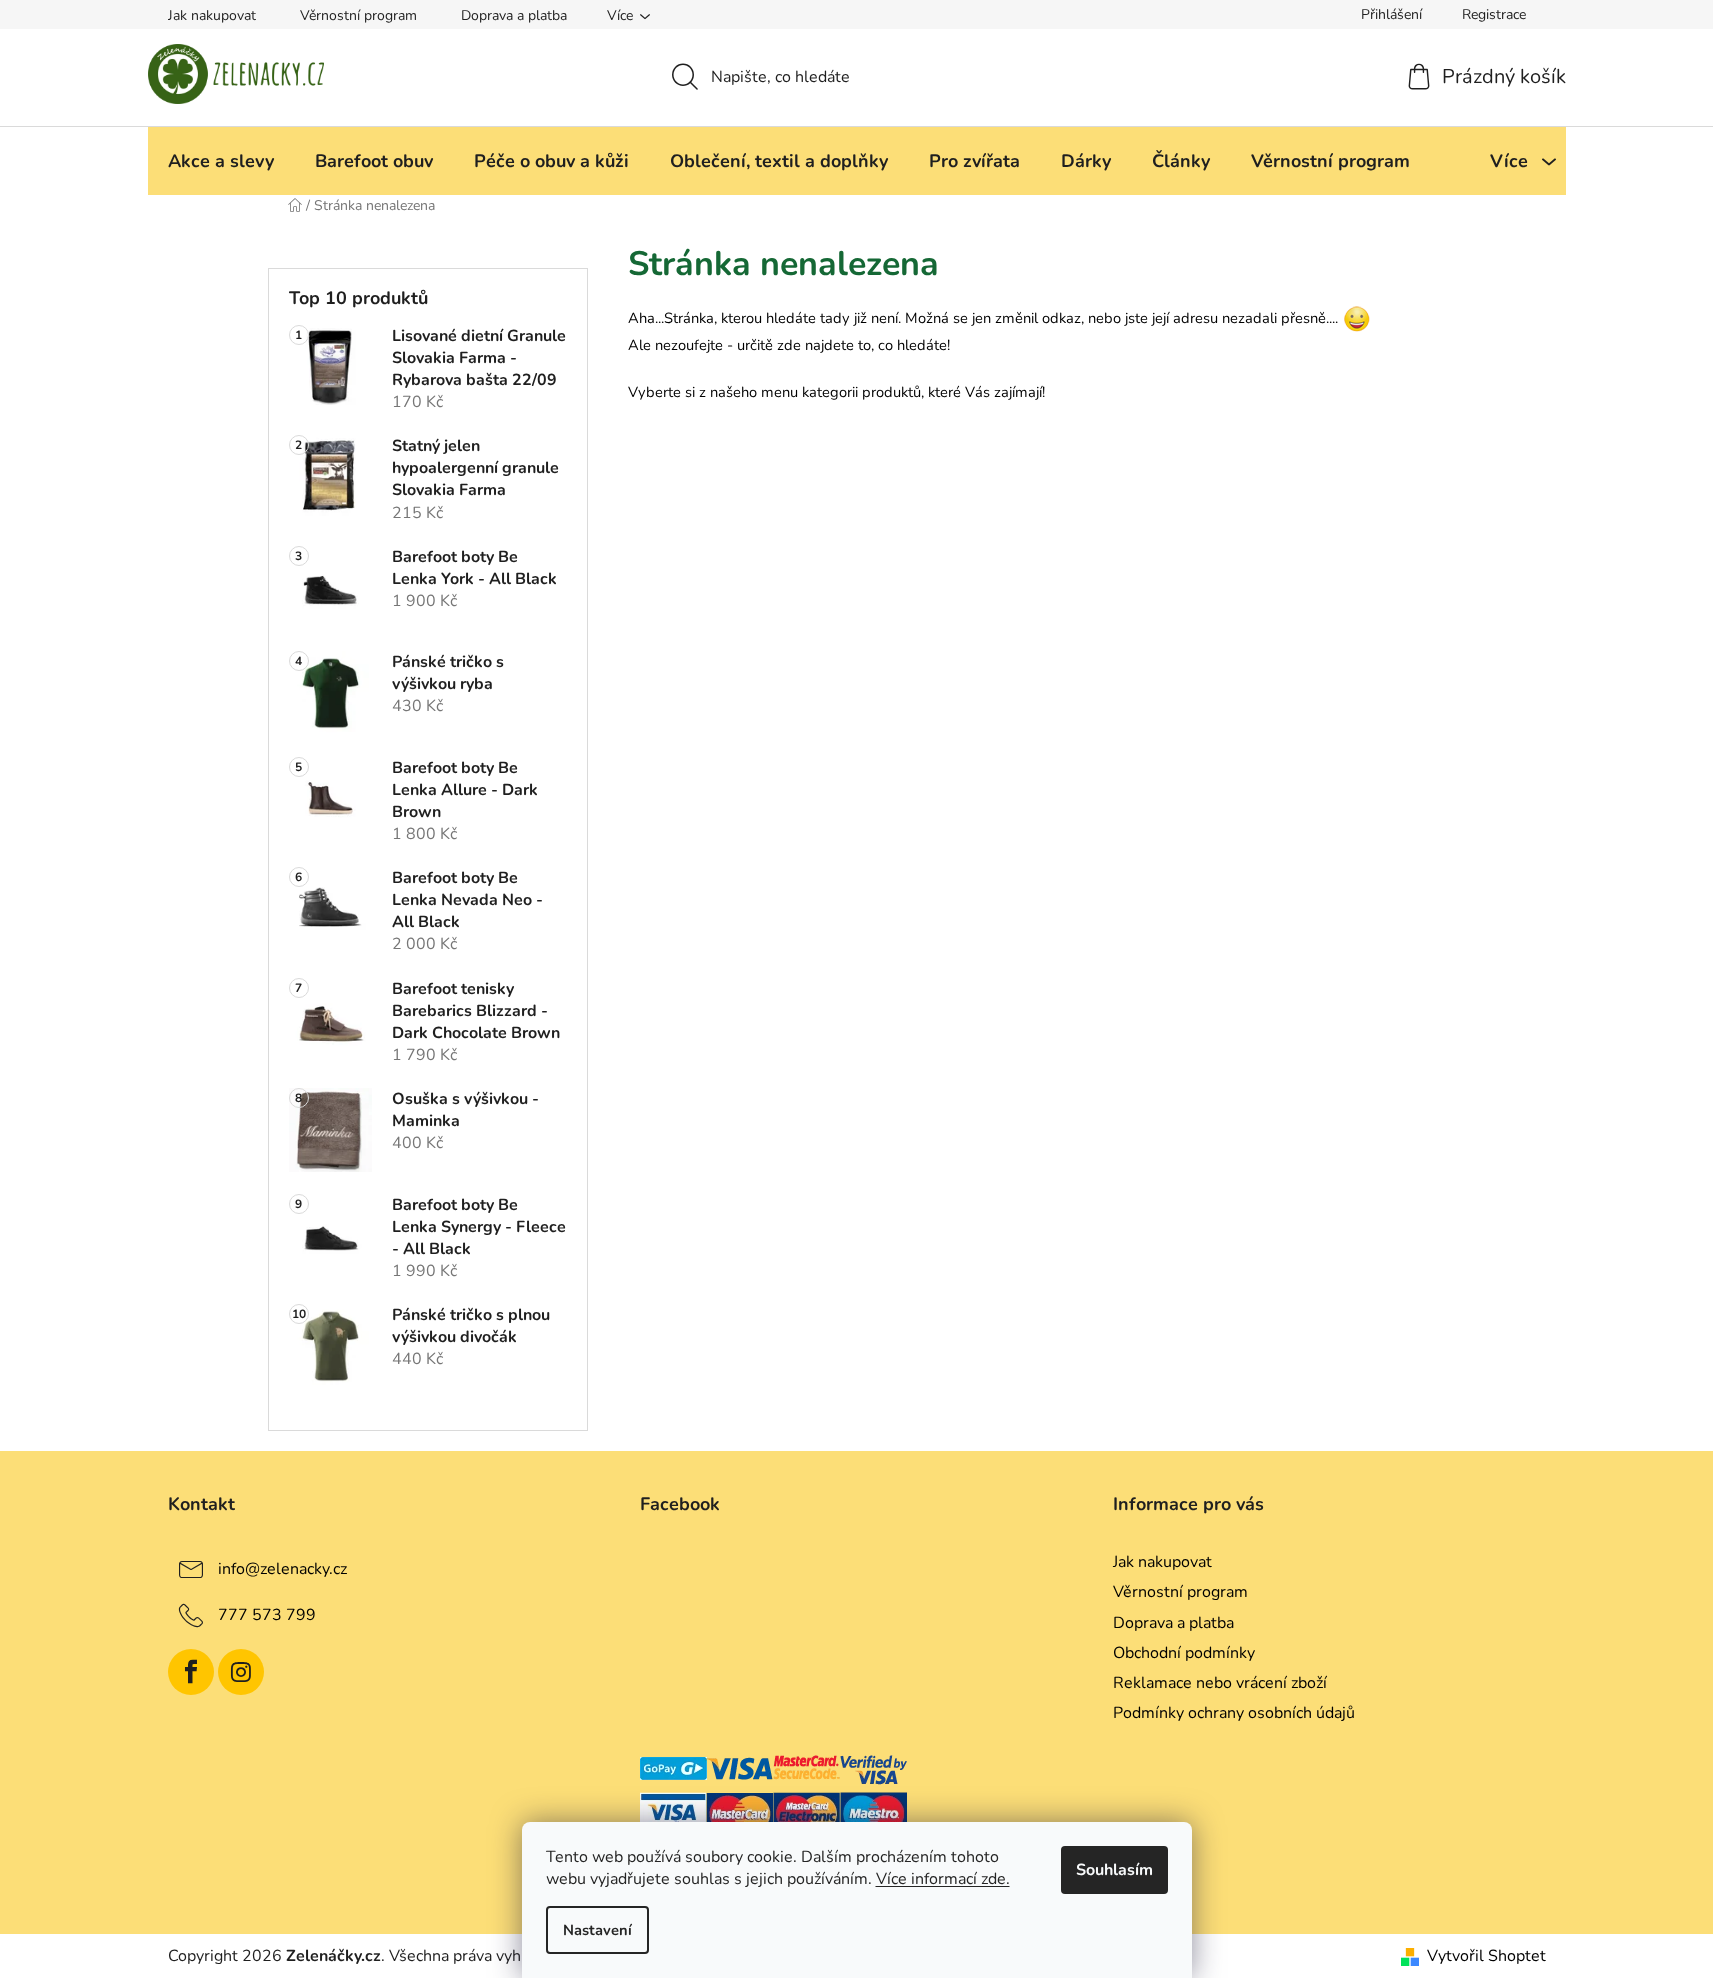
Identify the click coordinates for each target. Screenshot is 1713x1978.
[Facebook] (191, 1672)
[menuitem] (221, 161)
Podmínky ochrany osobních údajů (1234, 1713)
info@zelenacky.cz (282, 1569)
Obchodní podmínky (1184, 1653)
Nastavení (597, 1930)
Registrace (1494, 14)
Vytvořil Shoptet (1486, 1956)
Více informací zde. (943, 1879)
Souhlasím (1114, 1870)
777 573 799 (267, 1615)
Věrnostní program (358, 15)
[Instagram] (241, 1672)
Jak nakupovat (212, 15)
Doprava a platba (514, 15)
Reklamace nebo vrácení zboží (1220, 1683)
